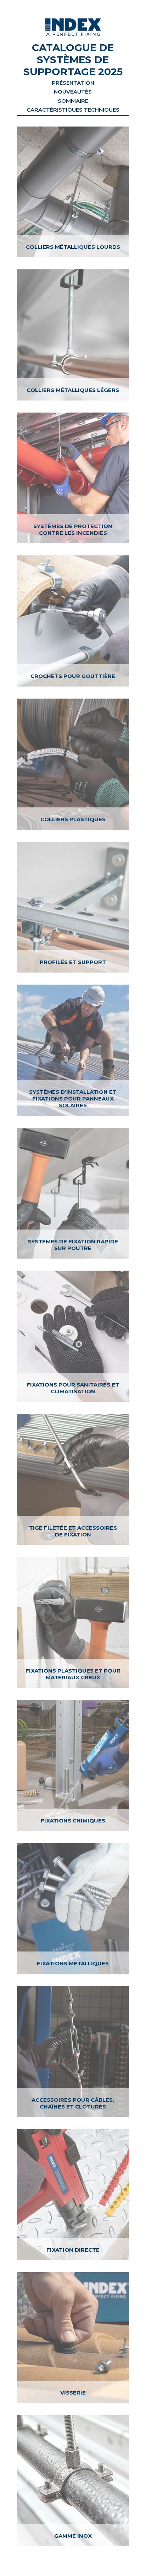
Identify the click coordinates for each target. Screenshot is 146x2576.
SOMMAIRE (73, 101)
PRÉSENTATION (73, 83)
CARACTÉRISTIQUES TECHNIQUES (73, 110)
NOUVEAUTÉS (73, 92)
